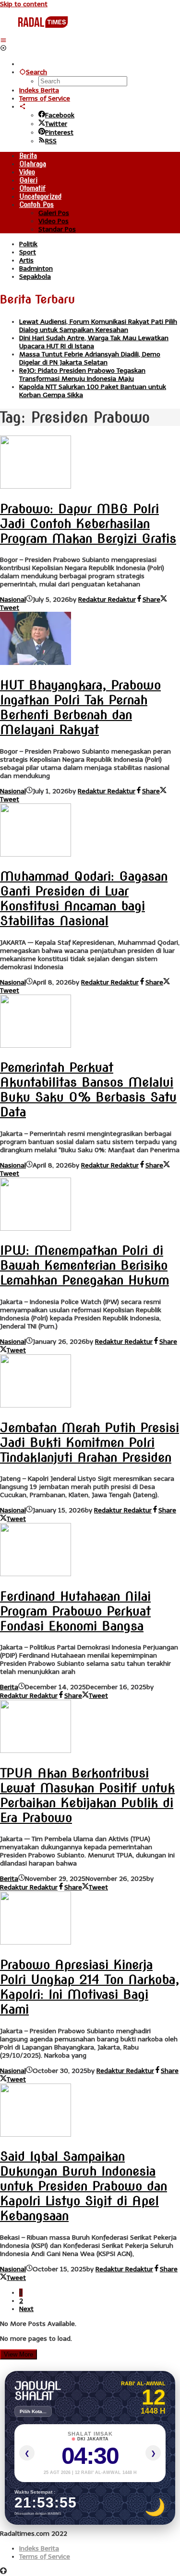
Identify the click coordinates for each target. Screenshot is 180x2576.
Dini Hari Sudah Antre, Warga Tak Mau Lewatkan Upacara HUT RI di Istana (94, 342)
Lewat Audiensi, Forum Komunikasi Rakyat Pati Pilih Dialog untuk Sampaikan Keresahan (98, 326)
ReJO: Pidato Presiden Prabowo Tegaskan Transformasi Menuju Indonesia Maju (82, 375)
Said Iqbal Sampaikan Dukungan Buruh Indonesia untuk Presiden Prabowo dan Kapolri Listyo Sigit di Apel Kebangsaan (84, 2186)
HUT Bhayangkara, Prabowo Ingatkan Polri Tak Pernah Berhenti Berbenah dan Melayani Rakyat (80, 707)
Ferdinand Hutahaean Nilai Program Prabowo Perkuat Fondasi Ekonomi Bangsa (75, 1611)
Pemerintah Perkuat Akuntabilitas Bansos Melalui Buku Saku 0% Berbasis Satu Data (88, 1089)
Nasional (13, 600)
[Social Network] (23, 107)
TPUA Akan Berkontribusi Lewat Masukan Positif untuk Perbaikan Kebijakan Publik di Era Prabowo (87, 1795)
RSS (51, 141)
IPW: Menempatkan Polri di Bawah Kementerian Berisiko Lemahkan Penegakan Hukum (84, 1265)
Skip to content (24, 4)
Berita (9, 1687)
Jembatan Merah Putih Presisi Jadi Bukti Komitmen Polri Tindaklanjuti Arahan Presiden (90, 1442)
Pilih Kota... (33, 2411)
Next (26, 2309)
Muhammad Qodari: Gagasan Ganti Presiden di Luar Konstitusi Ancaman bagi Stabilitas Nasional (84, 898)
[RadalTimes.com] (44, 32)
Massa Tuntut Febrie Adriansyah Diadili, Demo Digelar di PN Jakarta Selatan (90, 358)
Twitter (56, 124)
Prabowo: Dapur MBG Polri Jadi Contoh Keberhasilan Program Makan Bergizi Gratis (88, 523)
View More (18, 2354)
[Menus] (3, 40)
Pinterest (59, 132)
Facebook (60, 115)
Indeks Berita (39, 2548)
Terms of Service (45, 2557)
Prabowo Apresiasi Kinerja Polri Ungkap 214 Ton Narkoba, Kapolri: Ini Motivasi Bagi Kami (90, 1987)
